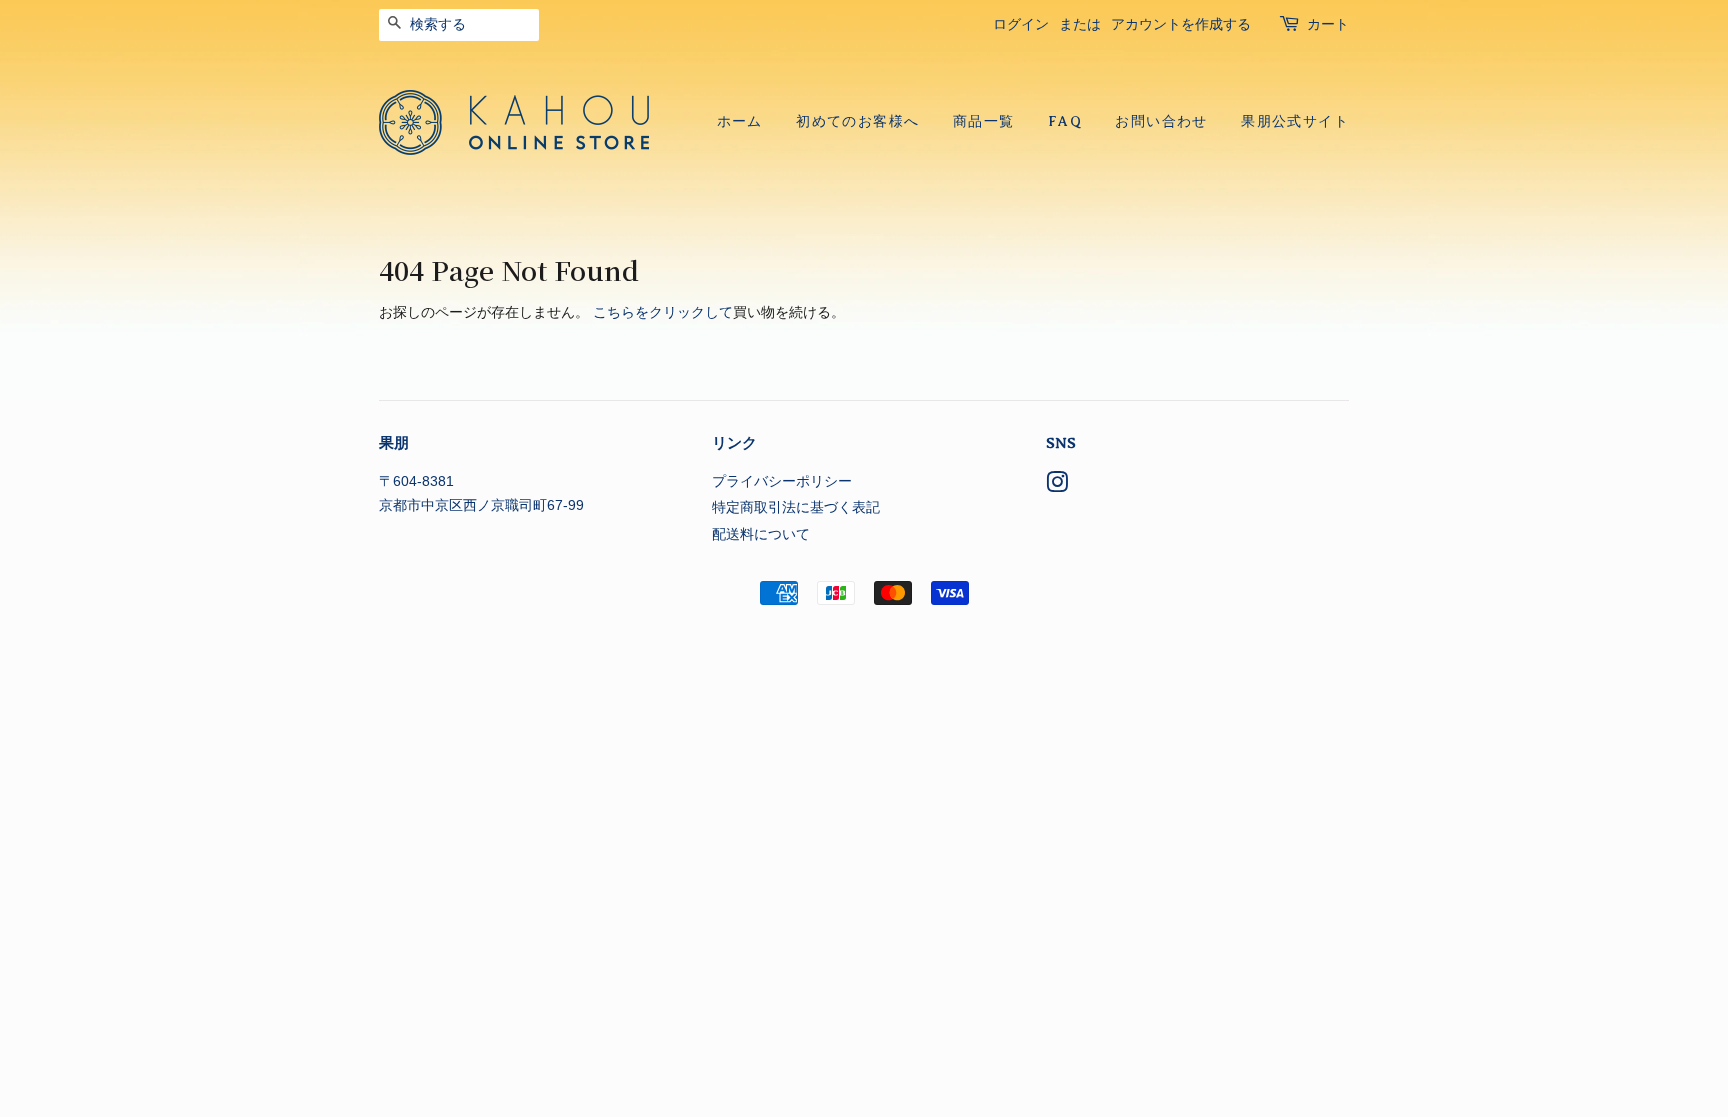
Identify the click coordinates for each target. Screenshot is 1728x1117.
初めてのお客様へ (857, 121)
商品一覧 (984, 121)
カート (1328, 24)
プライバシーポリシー (782, 481)
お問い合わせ (1161, 121)
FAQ (1065, 121)
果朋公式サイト (1295, 121)
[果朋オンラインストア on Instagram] (1057, 486)
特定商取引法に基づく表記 (796, 507)
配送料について (761, 534)
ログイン (1021, 24)
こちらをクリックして (663, 312)
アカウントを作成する (1181, 24)
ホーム (740, 121)
